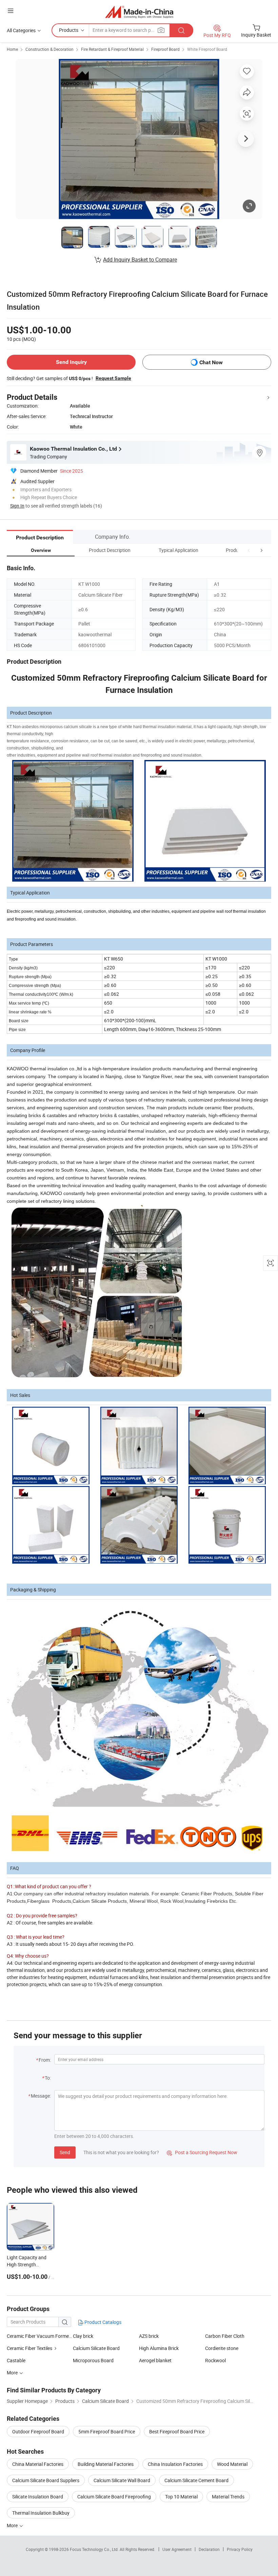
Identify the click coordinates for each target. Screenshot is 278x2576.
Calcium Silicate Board (96, 2348)
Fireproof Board (165, 49)
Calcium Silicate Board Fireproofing (114, 2497)
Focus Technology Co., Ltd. (95, 2549)
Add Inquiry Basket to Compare (140, 260)
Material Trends (228, 2497)
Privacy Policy (240, 2549)
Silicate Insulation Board (38, 2497)
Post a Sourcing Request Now (202, 2152)
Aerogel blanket (155, 2360)
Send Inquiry (71, 362)
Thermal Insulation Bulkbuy (41, 2513)
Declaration (209, 2549)
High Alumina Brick (159, 2348)
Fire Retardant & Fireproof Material (112, 49)
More (13, 2525)
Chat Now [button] (211, 362)
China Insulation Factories (175, 2464)
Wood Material (232, 2464)
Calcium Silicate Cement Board (196, 2480)
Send (65, 2152)
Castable (16, 2360)
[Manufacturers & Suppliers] (139, 12)
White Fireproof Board (207, 49)
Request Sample (113, 378)
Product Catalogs (102, 2322)
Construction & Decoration (49, 49)
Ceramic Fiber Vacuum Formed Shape (40, 2336)
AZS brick (149, 2336)
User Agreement (177, 2549)
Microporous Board (93, 2360)
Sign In (17, 506)
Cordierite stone (222, 2348)
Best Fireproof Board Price (177, 2431)
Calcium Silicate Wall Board (122, 2480)
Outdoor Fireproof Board (38, 2431)
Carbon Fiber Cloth (225, 2336)
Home (12, 49)
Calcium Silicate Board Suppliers (46, 2480)
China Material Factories (38, 2464)
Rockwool (215, 2360)
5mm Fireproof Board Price (107, 2431)
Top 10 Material (181, 2497)
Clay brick (83, 2336)
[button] (249, 550)
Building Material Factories (106, 2464)
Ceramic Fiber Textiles (29, 2348)
